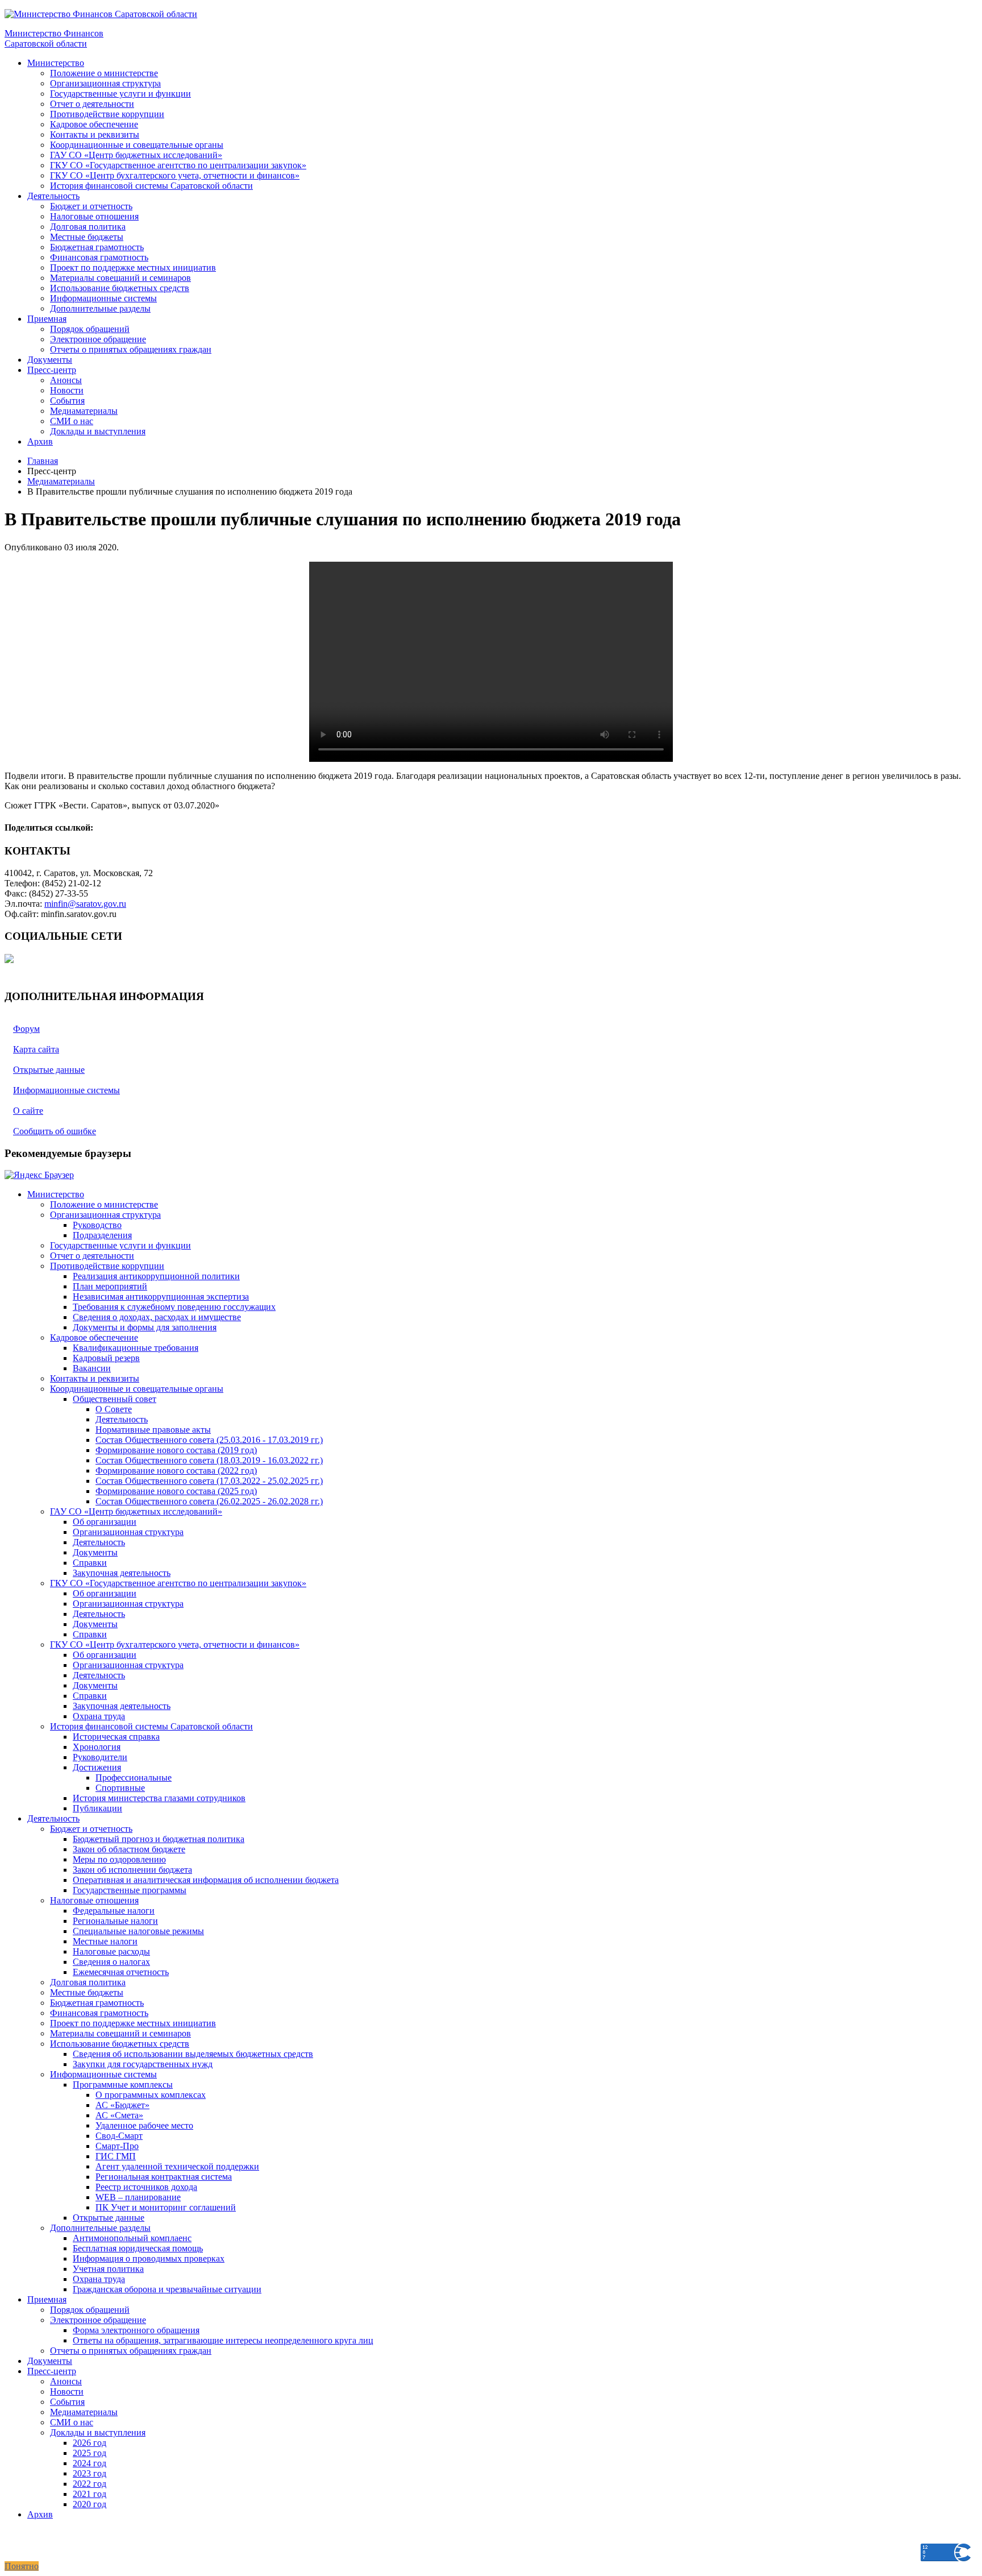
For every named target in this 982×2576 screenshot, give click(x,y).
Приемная (47, 319)
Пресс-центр (52, 370)
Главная (43, 461)
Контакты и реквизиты (95, 134)
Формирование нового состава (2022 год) (176, 1470)
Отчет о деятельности (92, 104)
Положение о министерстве (104, 73)
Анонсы (66, 380)
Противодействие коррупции (107, 114)
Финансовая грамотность (99, 257)
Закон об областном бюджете (129, 1849)
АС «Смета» (119, 2115)
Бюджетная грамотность (97, 247)
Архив (40, 441)
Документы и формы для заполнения (145, 1327)
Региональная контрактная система (164, 2177)
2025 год (90, 2453)
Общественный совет (115, 1399)
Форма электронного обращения (136, 2330)
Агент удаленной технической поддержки (177, 2166)
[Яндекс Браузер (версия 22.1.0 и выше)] (39, 1175)
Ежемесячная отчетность (121, 1972)
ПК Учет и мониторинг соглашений (166, 2207)
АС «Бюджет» (122, 2105)
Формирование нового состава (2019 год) (176, 1450)
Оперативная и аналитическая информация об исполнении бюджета (206, 1880)
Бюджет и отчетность (91, 206)
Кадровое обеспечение (94, 124)
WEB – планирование (138, 2197)
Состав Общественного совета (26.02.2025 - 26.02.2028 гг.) (209, 1501)
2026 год (90, 2443)
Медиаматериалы (84, 411)
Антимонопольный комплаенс (132, 2238)
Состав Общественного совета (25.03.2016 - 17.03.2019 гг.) (209, 1440)
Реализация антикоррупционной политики (156, 1276)
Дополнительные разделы (100, 308)
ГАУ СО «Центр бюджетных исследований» (136, 155)
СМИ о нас (72, 421)
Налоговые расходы (111, 1951)
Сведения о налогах (111, 1962)
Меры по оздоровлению (119, 1859)
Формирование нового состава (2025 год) (176, 1491)
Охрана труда (99, 1716)
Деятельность (53, 196)
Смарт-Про (117, 2146)
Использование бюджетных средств (120, 288)
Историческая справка (116, 1737)
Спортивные (120, 1788)
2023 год (90, 2473)
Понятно (22, 2566)
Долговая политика (88, 227)
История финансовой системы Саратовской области (151, 186)
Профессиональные (134, 1778)
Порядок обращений (90, 329)
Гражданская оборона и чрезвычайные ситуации (167, 2289)
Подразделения (102, 1235)
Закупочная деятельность (122, 1573)
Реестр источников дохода (146, 2187)
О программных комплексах (151, 2095)
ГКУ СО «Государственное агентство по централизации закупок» (178, 165)
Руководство (97, 1225)
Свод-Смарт (119, 2136)
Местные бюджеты (87, 237)
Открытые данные (109, 2218)
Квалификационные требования (136, 1348)
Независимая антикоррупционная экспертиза (161, 1297)
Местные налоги (105, 1941)
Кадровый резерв (106, 1358)
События (67, 401)
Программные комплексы (123, 2085)
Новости (67, 390)
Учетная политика (108, 2269)
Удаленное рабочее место (144, 2125)
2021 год (90, 2494)
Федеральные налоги (114, 1911)
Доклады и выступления (98, 431)
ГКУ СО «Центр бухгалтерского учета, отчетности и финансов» (175, 175)
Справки (90, 1563)
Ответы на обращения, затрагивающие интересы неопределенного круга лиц (223, 2340)
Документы (50, 360)
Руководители (100, 1757)
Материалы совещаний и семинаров (120, 278)
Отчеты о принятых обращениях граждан (131, 349)
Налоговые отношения (94, 216)
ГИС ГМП (116, 2156)
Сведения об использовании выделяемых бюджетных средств (193, 2054)
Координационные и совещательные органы (137, 145)
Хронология (97, 1747)
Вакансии (92, 1368)
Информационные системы (103, 298)
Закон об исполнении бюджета (132, 1870)
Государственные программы (130, 1890)
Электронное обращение (98, 339)
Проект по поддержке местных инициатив (133, 267)
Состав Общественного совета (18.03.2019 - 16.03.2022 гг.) (209, 1460)
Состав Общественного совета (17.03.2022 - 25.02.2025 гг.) (209, 1481)
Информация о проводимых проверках (149, 2258)
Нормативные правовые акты (153, 1430)
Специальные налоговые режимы (138, 1931)
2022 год (90, 2484)
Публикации (97, 1808)
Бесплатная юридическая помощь (138, 2248)
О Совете (114, 1409)
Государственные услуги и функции (120, 94)
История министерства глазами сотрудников (159, 1798)
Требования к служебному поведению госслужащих (174, 1307)
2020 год (90, 2504)
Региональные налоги (115, 1921)
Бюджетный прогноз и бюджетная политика (159, 1839)
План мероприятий (110, 1286)
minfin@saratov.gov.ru (85, 904)
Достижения (97, 1767)
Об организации (105, 1522)
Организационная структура (105, 83)
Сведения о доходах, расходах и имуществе (157, 1317)
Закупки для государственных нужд (143, 2064)
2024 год (90, 2463)
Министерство (56, 63)
